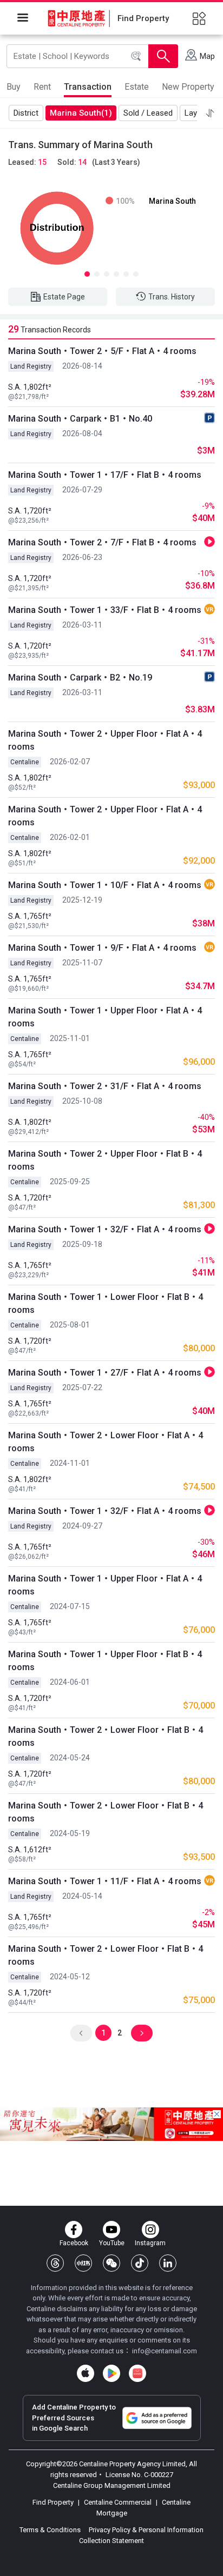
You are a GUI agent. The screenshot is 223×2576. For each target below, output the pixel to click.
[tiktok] (140, 2263)
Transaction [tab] (88, 87)
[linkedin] (168, 2263)
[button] (210, 113)
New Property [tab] (188, 87)
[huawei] (137, 2373)
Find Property (54, 2502)
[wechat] (111, 2263)
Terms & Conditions (51, 2530)
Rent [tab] (42, 87)
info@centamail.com (165, 2351)
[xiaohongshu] (83, 2263)
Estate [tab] (137, 87)
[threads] (55, 2263)
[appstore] (86, 2373)
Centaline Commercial (118, 2502)
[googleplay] (111, 2373)
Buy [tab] (14, 87)
